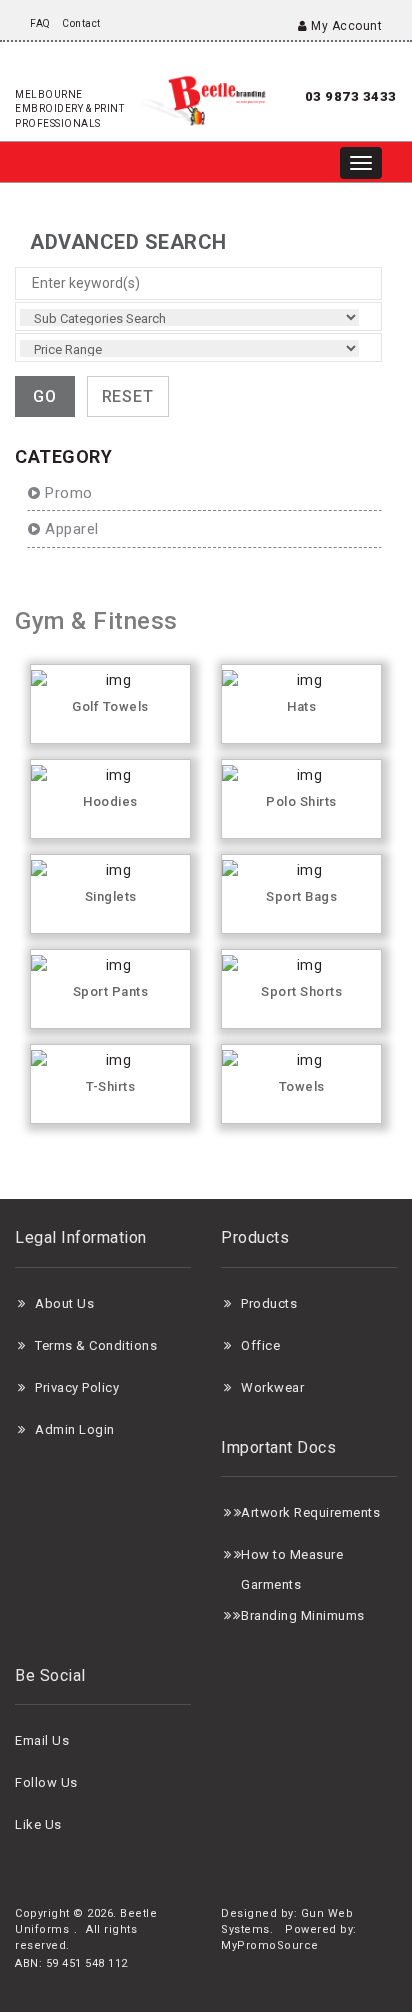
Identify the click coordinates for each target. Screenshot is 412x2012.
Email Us (42, 1740)
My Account (345, 26)
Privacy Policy (77, 1387)
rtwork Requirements (316, 1512)
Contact (81, 23)
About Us (64, 1303)
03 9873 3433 (351, 96)
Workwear (272, 1387)
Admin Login (75, 1429)
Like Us (38, 1824)
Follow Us (46, 1782)
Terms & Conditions (96, 1345)
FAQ (40, 23)
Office (260, 1345)
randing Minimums (307, 1615)
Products (269, 1303)
